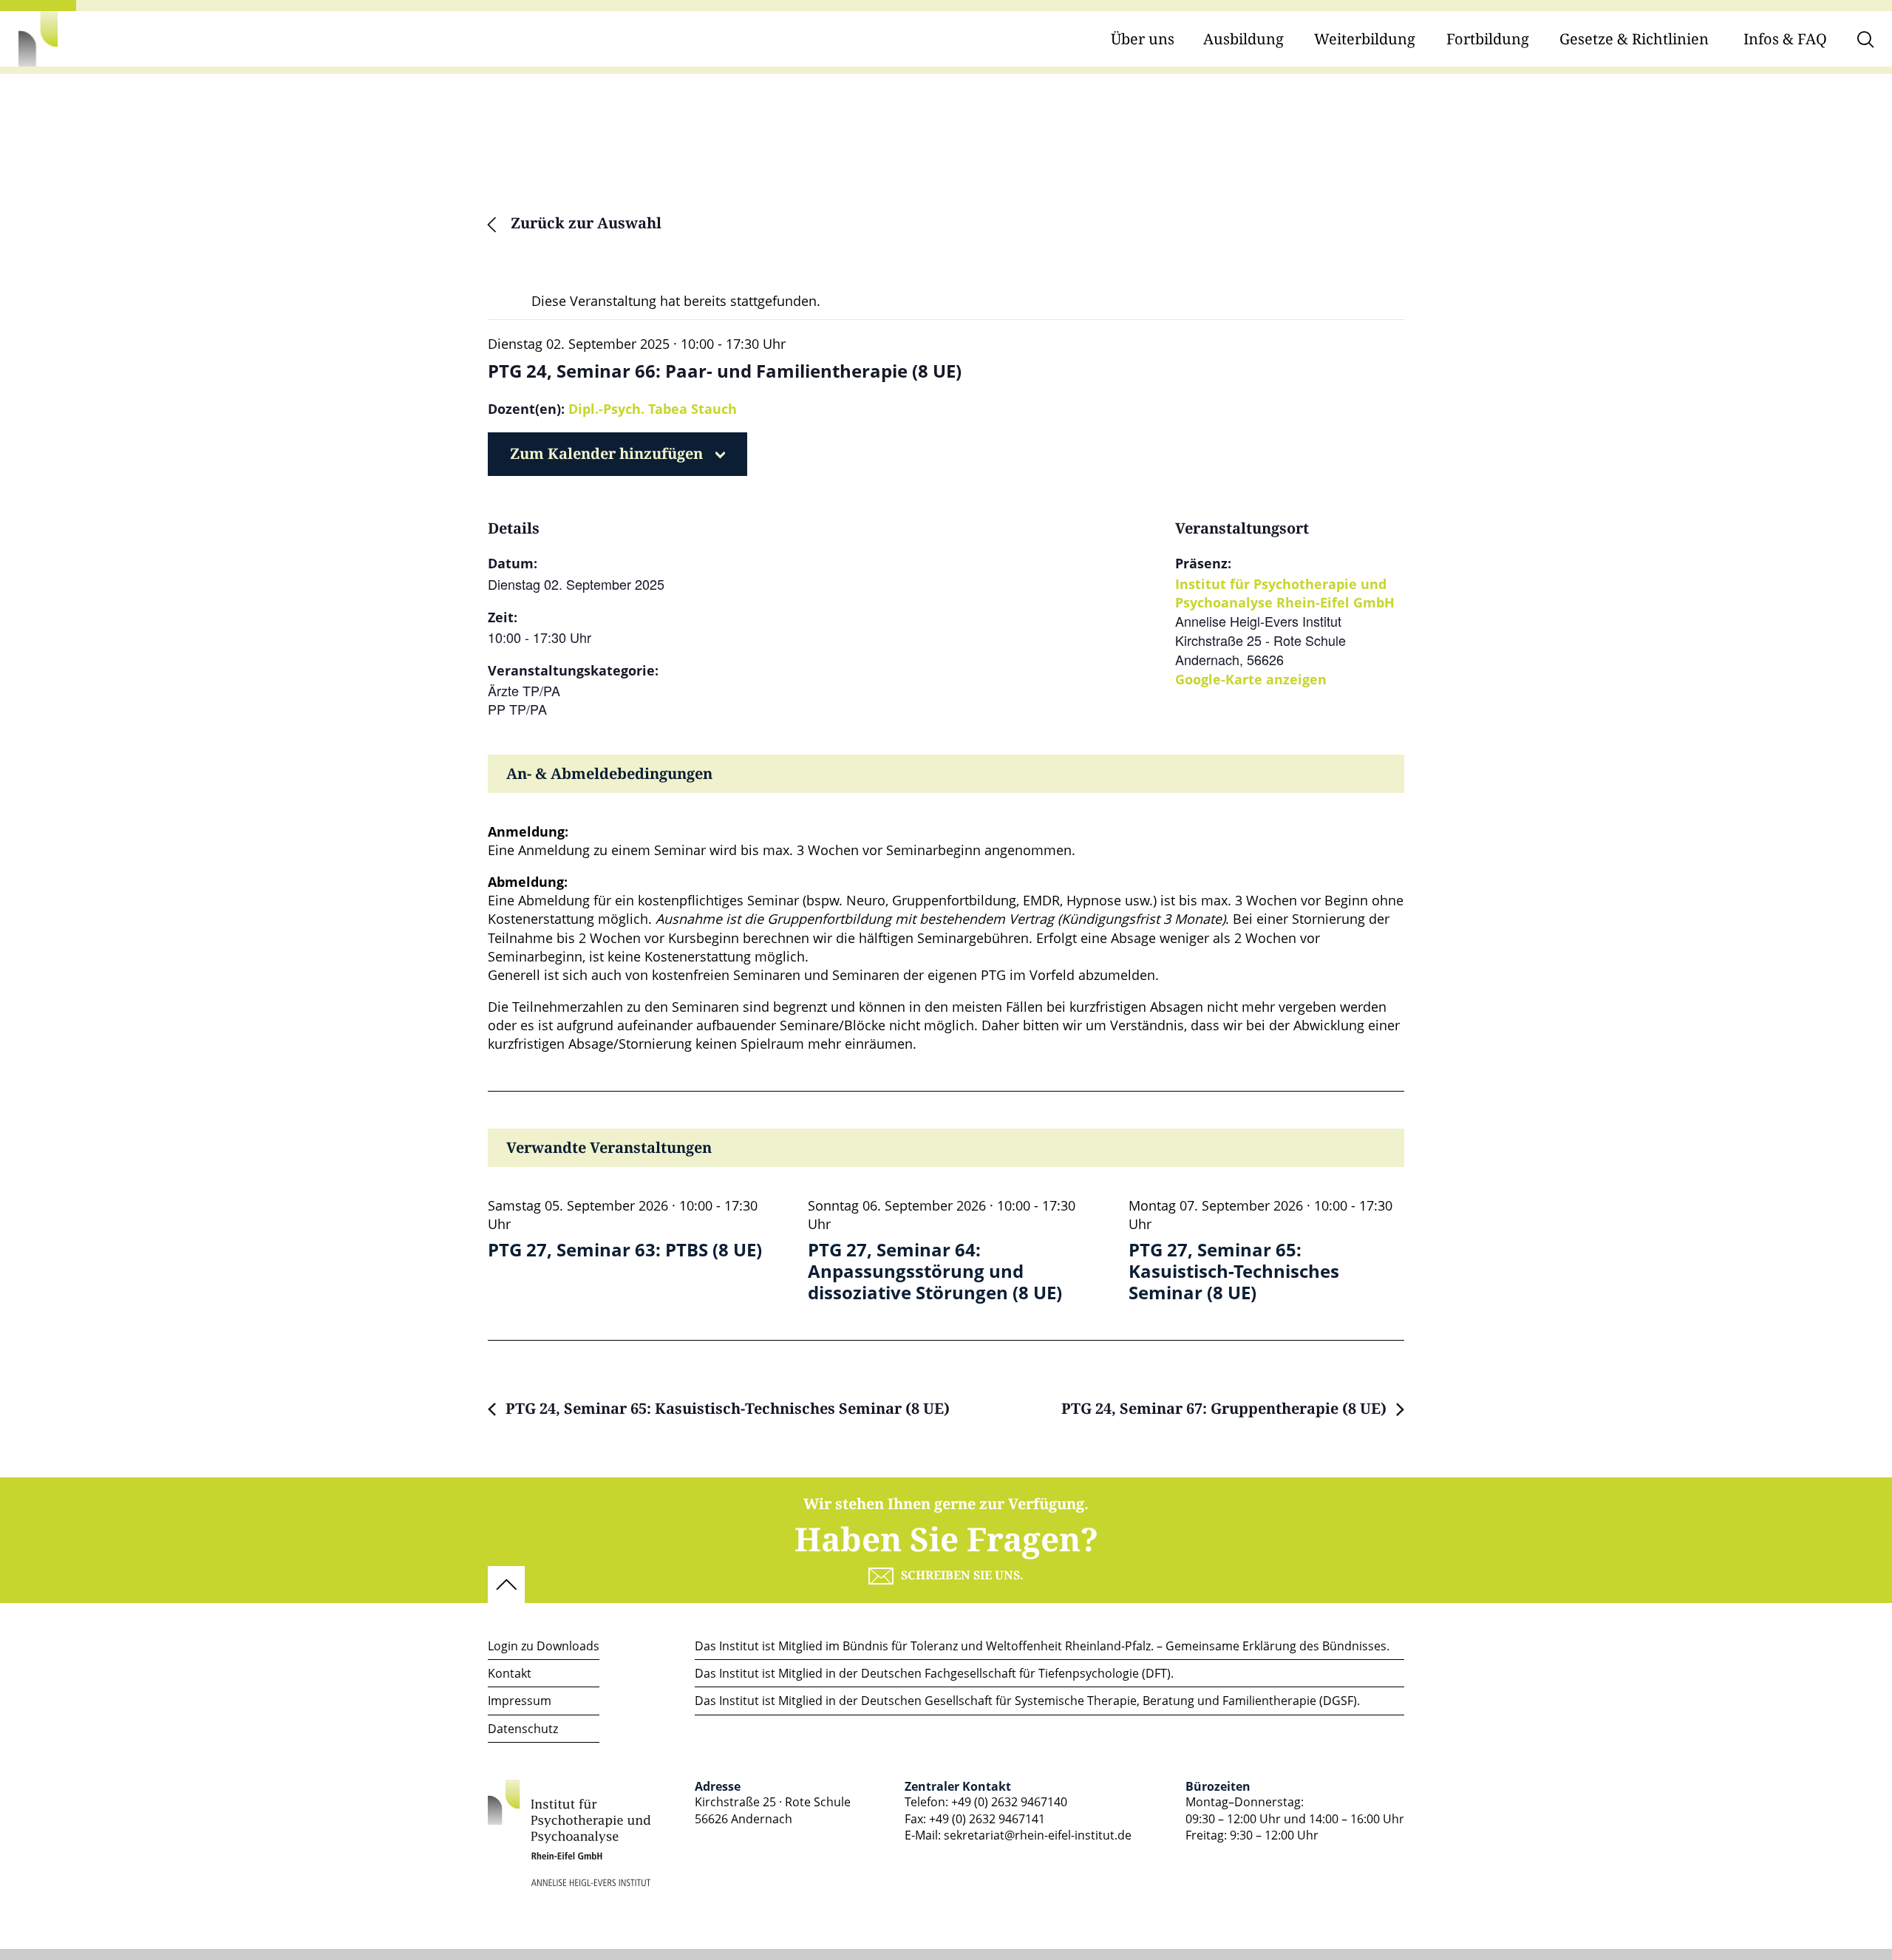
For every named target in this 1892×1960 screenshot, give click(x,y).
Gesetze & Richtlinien (1634, 40)
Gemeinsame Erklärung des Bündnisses (1276, 1646)
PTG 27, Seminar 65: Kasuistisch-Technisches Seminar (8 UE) (1234, 1271)
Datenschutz (523, 1729)
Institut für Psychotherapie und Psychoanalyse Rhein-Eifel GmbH (1285, 593)
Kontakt (510, 1673)
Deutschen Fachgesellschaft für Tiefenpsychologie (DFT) (1016, 1673)
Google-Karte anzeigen (1251, 679)
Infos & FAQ (1785, 40)
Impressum (520, 1701)
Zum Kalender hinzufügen (606, 454)
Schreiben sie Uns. (962, 1576)
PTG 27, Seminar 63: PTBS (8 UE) (625, 1250)
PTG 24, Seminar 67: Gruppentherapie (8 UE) (1226, 1409)
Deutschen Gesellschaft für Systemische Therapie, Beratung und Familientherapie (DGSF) (1109, 1701)
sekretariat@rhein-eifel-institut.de (1038, 1835)
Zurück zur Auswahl (584, 224)
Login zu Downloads (544, 1646)
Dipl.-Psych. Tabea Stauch (653, 409)
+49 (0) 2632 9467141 (987, 1819)
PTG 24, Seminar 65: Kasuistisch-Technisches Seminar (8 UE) (726, 1409)
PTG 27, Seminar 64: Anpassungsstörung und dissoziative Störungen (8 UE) (935, 1271)
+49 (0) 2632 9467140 (1009, 1802)
